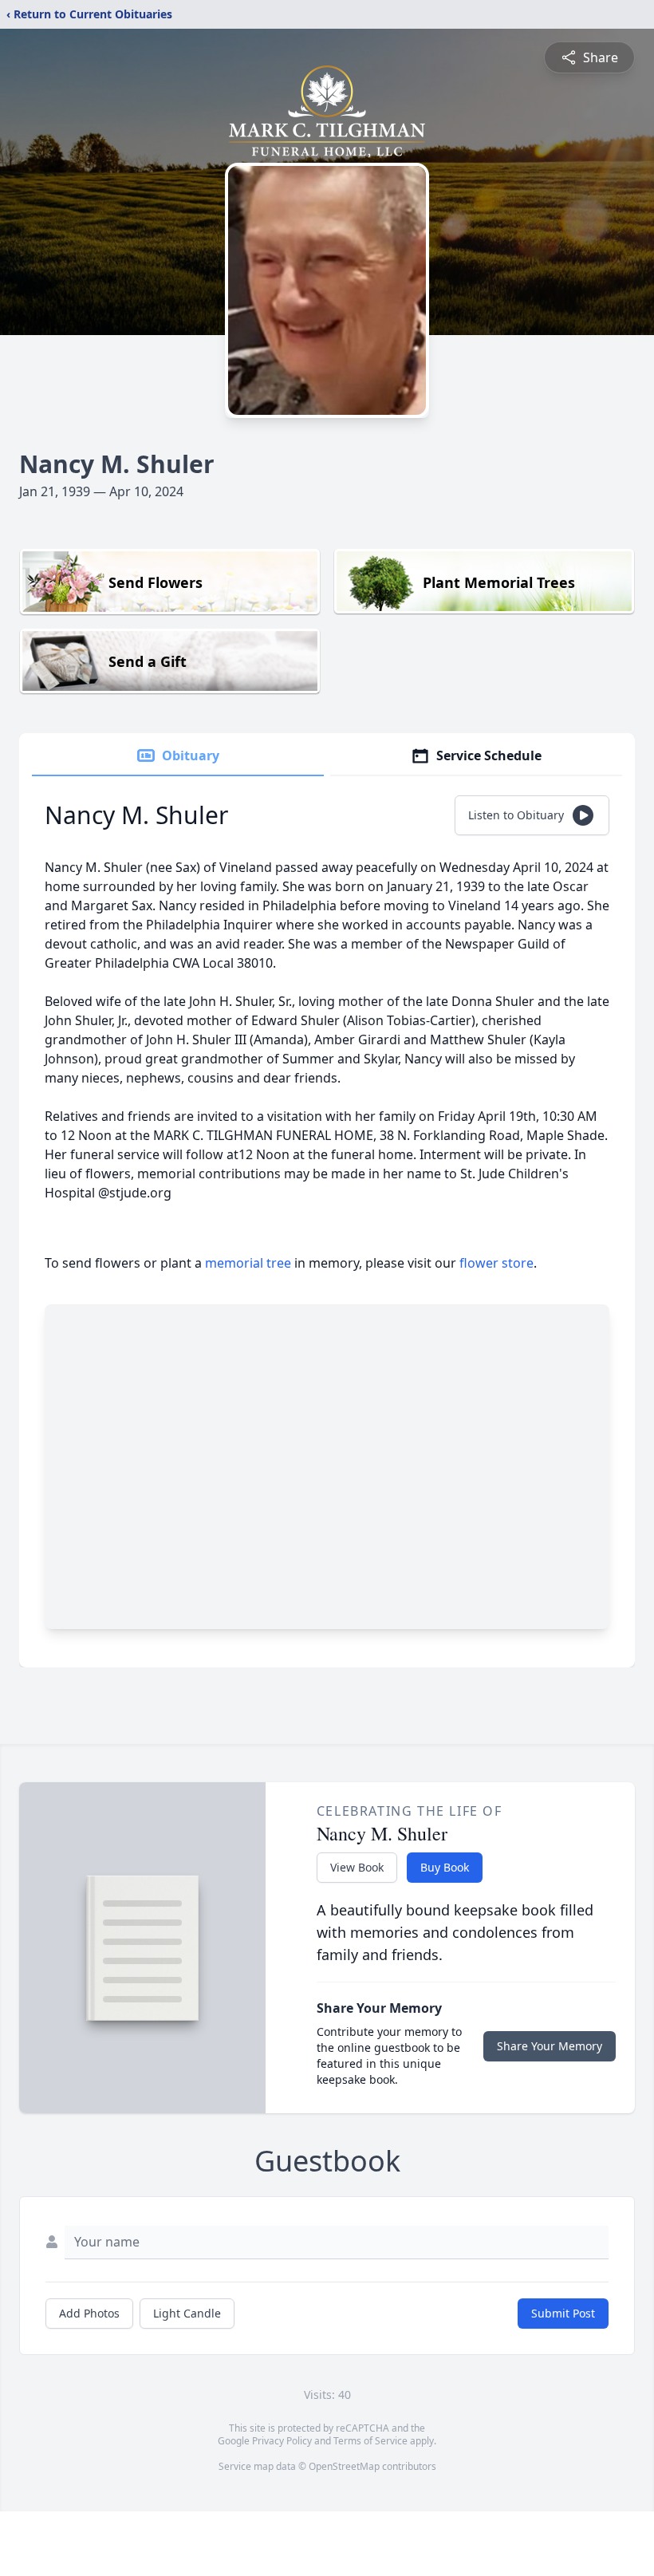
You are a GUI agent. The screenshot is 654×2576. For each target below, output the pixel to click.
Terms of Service (370, 2441)
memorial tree (248, 1263)
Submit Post (563, 2313)
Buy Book (445, 1867)
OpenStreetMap (344, 2466)
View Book (357, 1867)
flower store (496, 1263)
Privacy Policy (282, 2441)
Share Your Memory (550, 2046)
